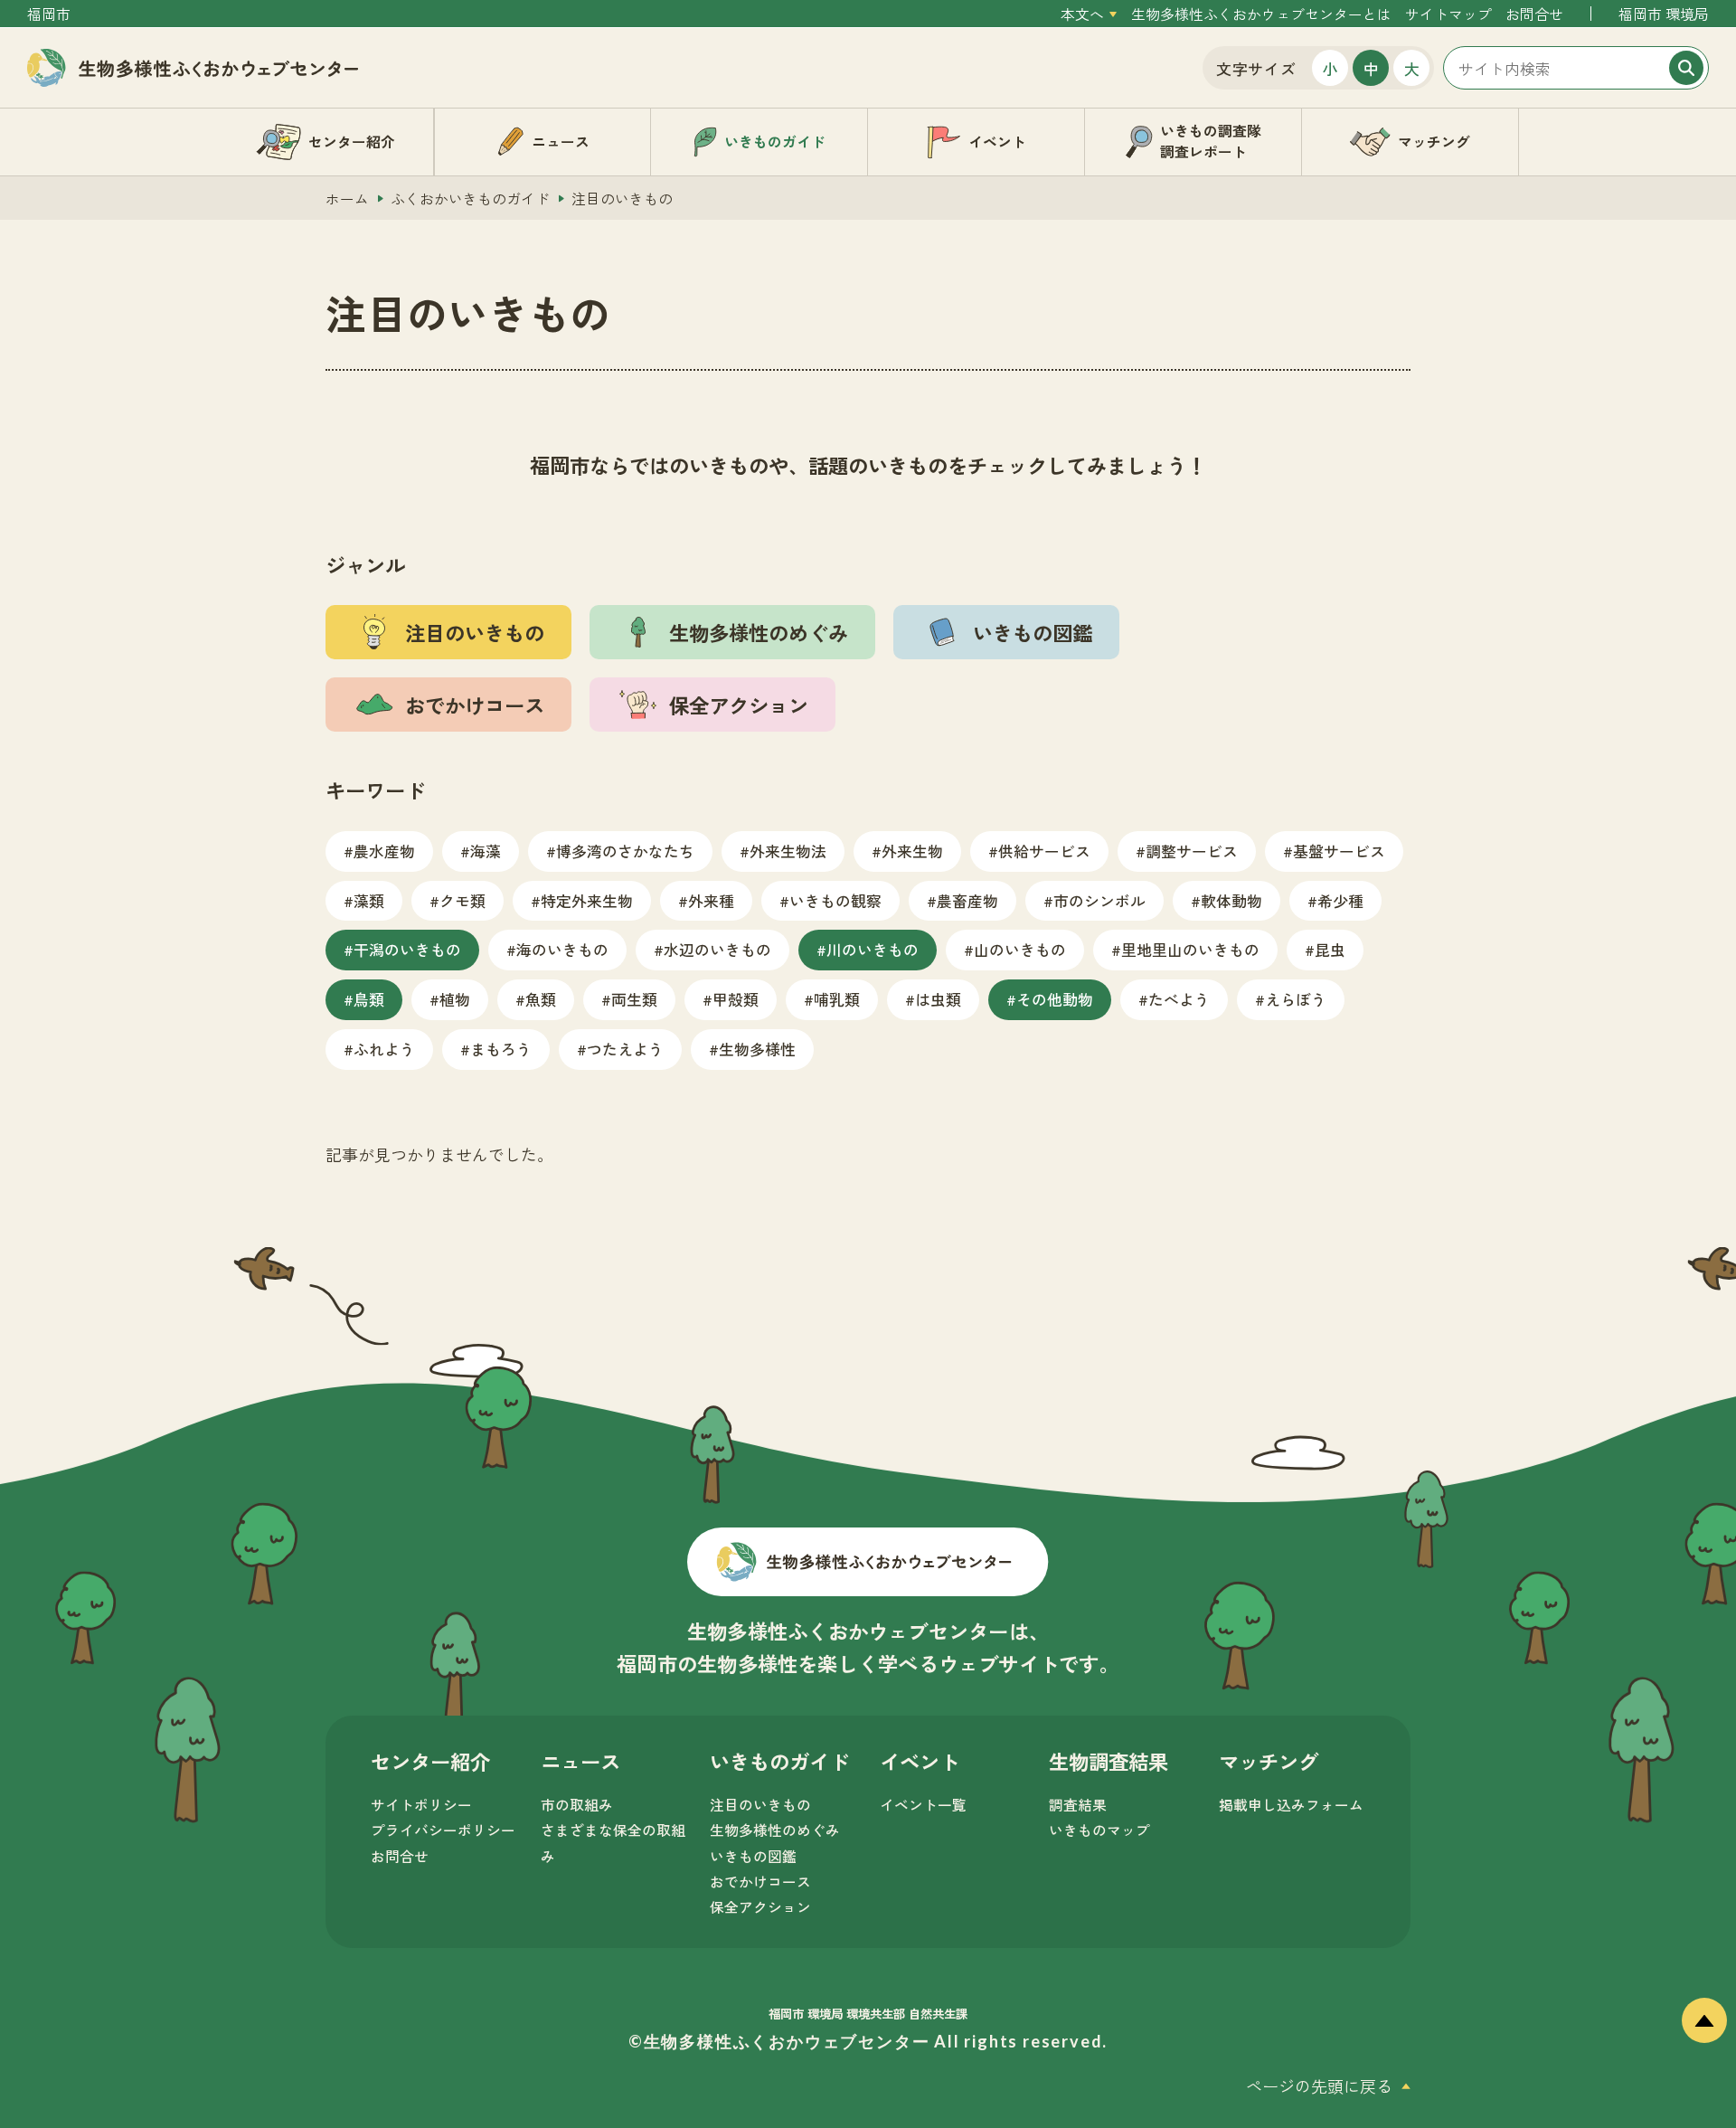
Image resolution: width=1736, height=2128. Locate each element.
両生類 (634, 999)
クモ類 (462, 900)
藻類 (369, 900)
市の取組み (577, 1805)
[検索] (1686, 68)
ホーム (347, 199)
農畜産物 (967, 900)
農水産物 (384, 851)
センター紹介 (430, 1761)
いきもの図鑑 (753, 1856)
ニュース (580, 1761)
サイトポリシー (421, 1805)
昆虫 (1330, 949)
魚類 (541, 999)
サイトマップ (1448, 14)
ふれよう (384, 1049)
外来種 (711, 900)
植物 (455, 999)
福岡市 (49, 14)
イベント (920, 1761)
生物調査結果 (1109, 1761)
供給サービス (1044, 851)
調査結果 (1078, 1805)
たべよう (1179, 999)
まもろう (501, 1049)
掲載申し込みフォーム (1291, 1805)
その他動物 (1055, 999)
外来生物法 (788, 851)
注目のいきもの (760, 1805)
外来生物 (912, 851)
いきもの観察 (835, 900)
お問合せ (1534, 14)
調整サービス (1192, 851)
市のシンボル (1099, 900)
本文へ (1082, 14)
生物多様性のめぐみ (775, 1830)
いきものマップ (1099, 1830)
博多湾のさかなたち (625, 851)
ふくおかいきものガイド (470, 199)
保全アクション (760, 1907)
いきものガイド (779, 1761)
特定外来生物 (587, 900)
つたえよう (625, 1049)
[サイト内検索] (1576, 68)
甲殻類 (736, 999)
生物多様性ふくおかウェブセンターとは (1261, 14)
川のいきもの (873, 949)
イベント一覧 (923, 1805)
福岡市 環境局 (1664, 14)
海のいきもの (562, 949)
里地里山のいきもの (1190, 949)
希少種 (1340, 900)
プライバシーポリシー (443, 1830)
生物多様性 (757, 1049)
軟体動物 (1231, 900)
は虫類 (938, 999)
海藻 (486, 851)
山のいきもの (1020, 949)
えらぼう (1296, 999)
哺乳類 (837, 999)
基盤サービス (1339, 851)
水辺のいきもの (717, 949)
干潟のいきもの (407, 949)
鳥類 (369, 999)
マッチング (1269, 1761)
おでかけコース (760, 1882)
